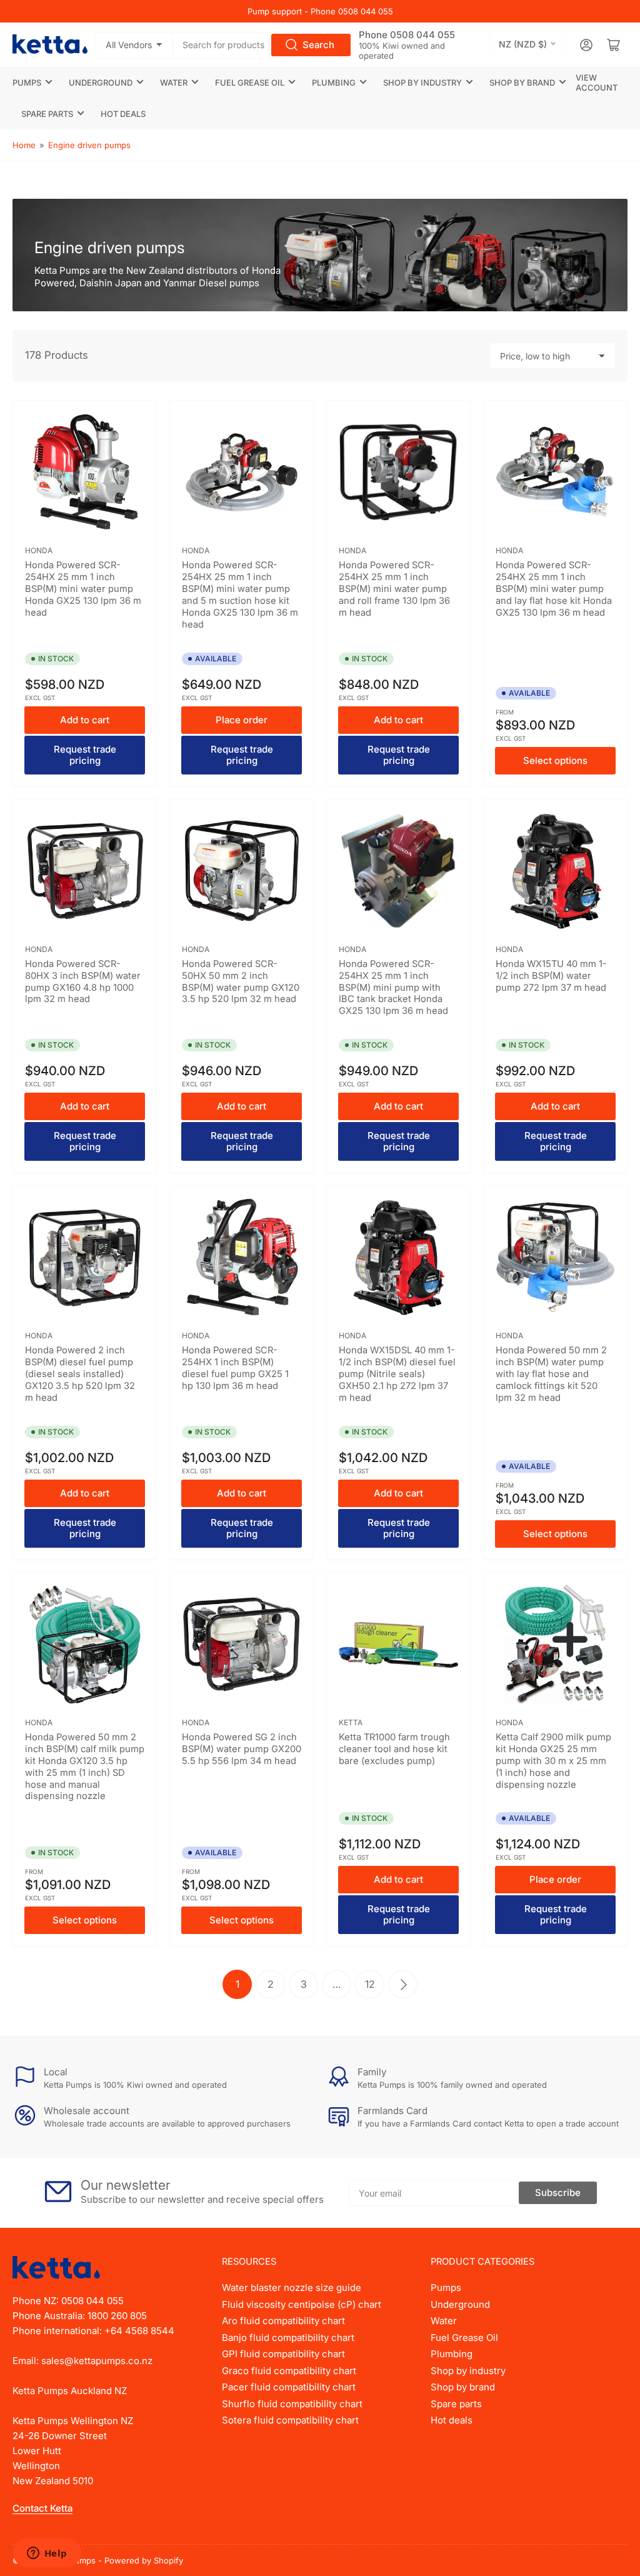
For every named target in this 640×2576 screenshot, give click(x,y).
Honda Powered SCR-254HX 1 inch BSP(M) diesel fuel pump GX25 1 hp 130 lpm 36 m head (235, 1368)
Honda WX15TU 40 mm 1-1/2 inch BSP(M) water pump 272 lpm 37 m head (551, 976)
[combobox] (262, 45)
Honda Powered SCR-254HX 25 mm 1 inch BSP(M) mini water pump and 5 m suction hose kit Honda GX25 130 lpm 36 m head (240, 594)
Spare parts (47, 114)
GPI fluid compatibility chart (283, 2354)
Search (318, 45)
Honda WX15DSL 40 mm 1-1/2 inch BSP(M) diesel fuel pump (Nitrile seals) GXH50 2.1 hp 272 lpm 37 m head (397, 1374)
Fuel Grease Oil (250, 83)
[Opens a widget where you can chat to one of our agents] (47, 2554)
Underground (101, 83)
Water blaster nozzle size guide (292, 2288)
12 (370, 1984)
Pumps (27, 83)
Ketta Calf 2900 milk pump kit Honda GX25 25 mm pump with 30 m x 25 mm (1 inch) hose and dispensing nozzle (553, 1761)
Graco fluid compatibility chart (289, 2371)
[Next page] (403, 1984)
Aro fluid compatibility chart (283, 2321)
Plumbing (334, 83)
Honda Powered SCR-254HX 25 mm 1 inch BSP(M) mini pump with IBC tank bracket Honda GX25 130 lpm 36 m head (393, 988)
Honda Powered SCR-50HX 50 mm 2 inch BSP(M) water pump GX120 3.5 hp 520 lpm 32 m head (241, 982)
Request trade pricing (85, 755)
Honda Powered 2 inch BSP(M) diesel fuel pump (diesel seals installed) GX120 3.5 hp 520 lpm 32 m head (80, 1374)
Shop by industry (422, 83)
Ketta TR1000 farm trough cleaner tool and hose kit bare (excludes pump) (394, 1749)
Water (174, 83)
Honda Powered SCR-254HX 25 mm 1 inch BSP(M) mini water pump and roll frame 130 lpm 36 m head (394, 589)
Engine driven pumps (89, 145)
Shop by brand (522, 83)
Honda (39, 550)
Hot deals (123, 114)
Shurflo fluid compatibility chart (292, 2404)
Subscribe (558, 2193)
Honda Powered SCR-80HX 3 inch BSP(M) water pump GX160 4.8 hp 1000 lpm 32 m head (83, 982)
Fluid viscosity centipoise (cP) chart (302, 2304)
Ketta (351, 1722)
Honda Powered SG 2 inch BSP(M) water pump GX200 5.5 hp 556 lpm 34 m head (242, 1749)
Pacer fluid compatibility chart (289, 2387)
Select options (555, 760)
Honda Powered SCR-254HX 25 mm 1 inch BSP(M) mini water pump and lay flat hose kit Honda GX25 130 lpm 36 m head (554, 589)
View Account (597, 83)
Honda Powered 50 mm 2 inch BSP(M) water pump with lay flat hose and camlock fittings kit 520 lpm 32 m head (551, 1374)
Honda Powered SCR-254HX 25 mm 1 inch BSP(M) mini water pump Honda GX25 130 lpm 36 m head (83, 589)
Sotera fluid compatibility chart (290, 2420)
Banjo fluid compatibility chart (288, 2338)
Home (24, 145)
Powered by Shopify (144, 2560)
